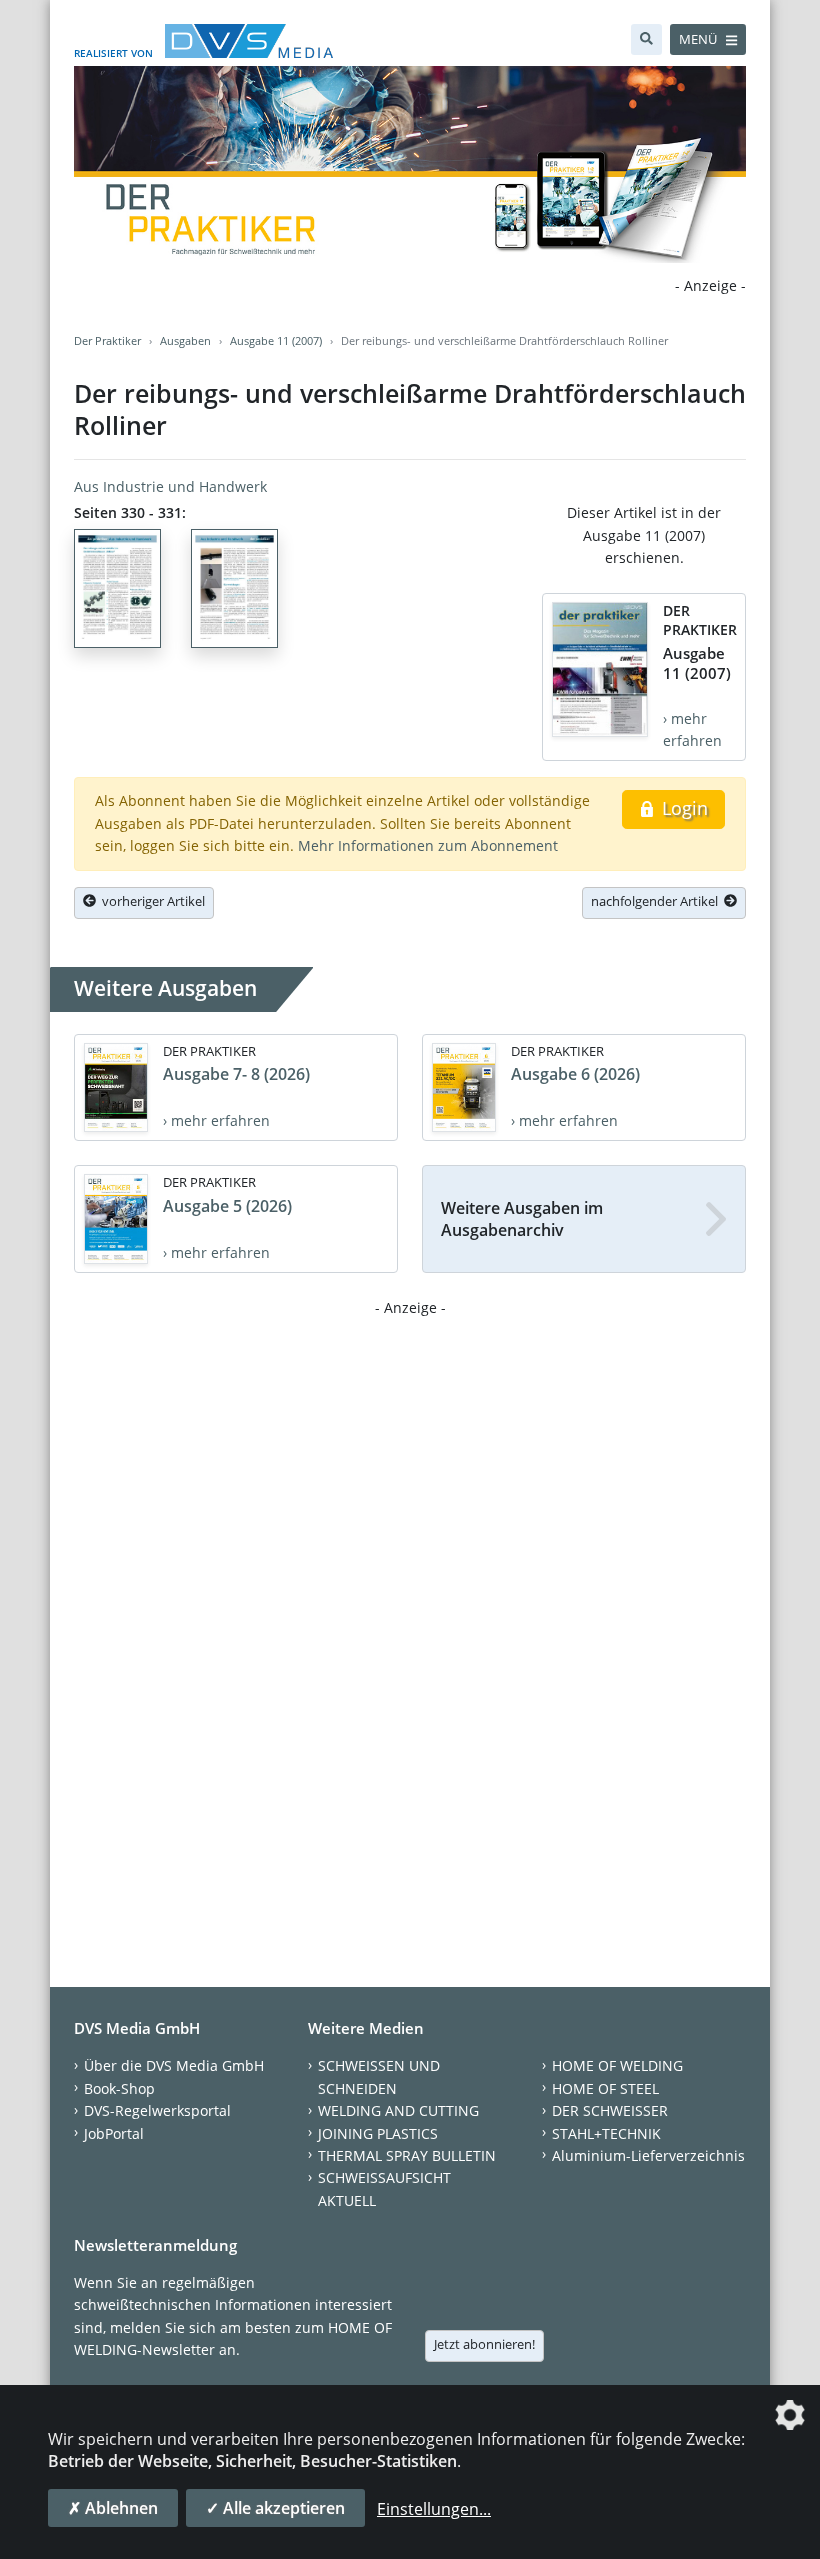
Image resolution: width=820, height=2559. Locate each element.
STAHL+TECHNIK (606, 2133)
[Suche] (646, 39)
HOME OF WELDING (617, 2065)
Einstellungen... (434, 2509)
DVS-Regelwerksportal (157, 2110)
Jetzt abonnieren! (484, 2344)
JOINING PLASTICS (378, 2133)
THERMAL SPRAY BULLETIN (407, 2155)
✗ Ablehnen (113, 2508)
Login (682, 808)
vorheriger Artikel (150, 901)
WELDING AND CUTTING (398, 2110)
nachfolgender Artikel (657, 901)
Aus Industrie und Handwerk (170, 486)
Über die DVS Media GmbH (174, 2065)
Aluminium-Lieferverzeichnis (648, 2155)
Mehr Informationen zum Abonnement (428, 845)
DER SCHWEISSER (610, 2110)
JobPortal (114, 2133)
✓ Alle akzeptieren (275, 2508)
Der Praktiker (107, 340)
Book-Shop (119, 2088)
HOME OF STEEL (605, 2088)
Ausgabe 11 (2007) (276, 340)
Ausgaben (185, 340)
